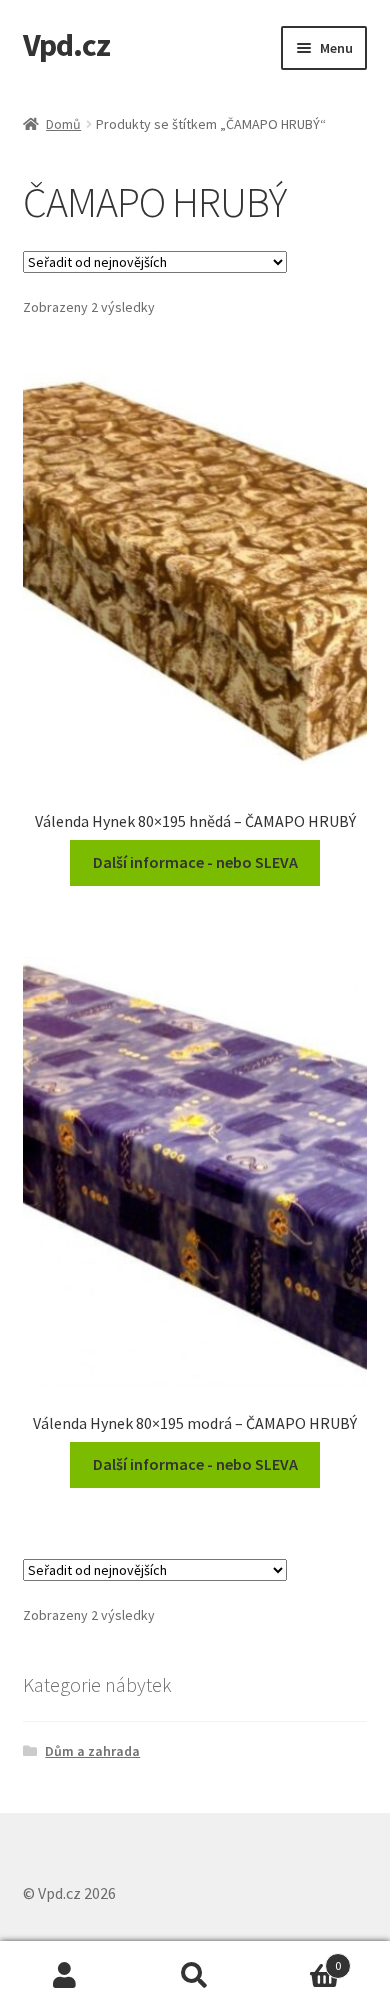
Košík (300, 1958)
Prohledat (195, 1976)
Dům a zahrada (92, 1751)
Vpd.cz (66, 45)
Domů (63, 124)
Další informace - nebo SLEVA (195, 862)
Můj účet (65, 1976)
